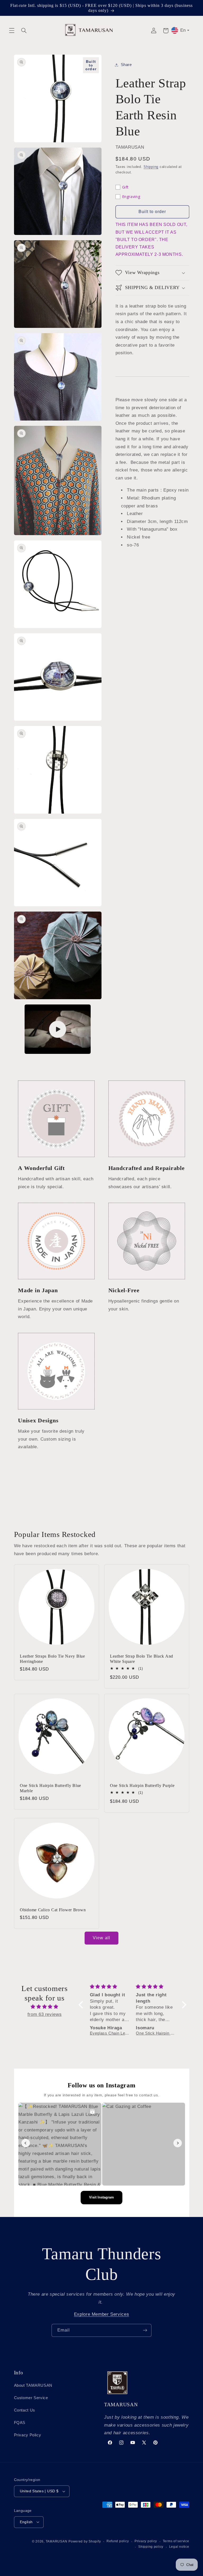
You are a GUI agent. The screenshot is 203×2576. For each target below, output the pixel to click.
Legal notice (179, 2547)
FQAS (20, 2423)
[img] (45, 2007)
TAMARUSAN (57, 2541)
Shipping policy (151, 2547)
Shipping (151, 167)
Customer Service (31, 2398)
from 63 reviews (45, 2014)
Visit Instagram (101, 2197)
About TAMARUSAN (33, 2385)
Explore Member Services (102, 2314)
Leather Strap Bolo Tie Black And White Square (142, 1659)
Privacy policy (146, 2541)
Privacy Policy (28, 2435)
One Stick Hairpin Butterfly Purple (142, 1786)
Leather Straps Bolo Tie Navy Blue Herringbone (52, 1659)
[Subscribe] (145, 2330)
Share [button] (126, 65)
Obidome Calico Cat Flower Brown (53, 1910)
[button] (12, 31)
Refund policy (118, 2541)
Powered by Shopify (85, 2541)
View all (101, 1938)
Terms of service (176, 2541)
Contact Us (25, 2410)
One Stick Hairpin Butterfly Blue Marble (50, 1788)
